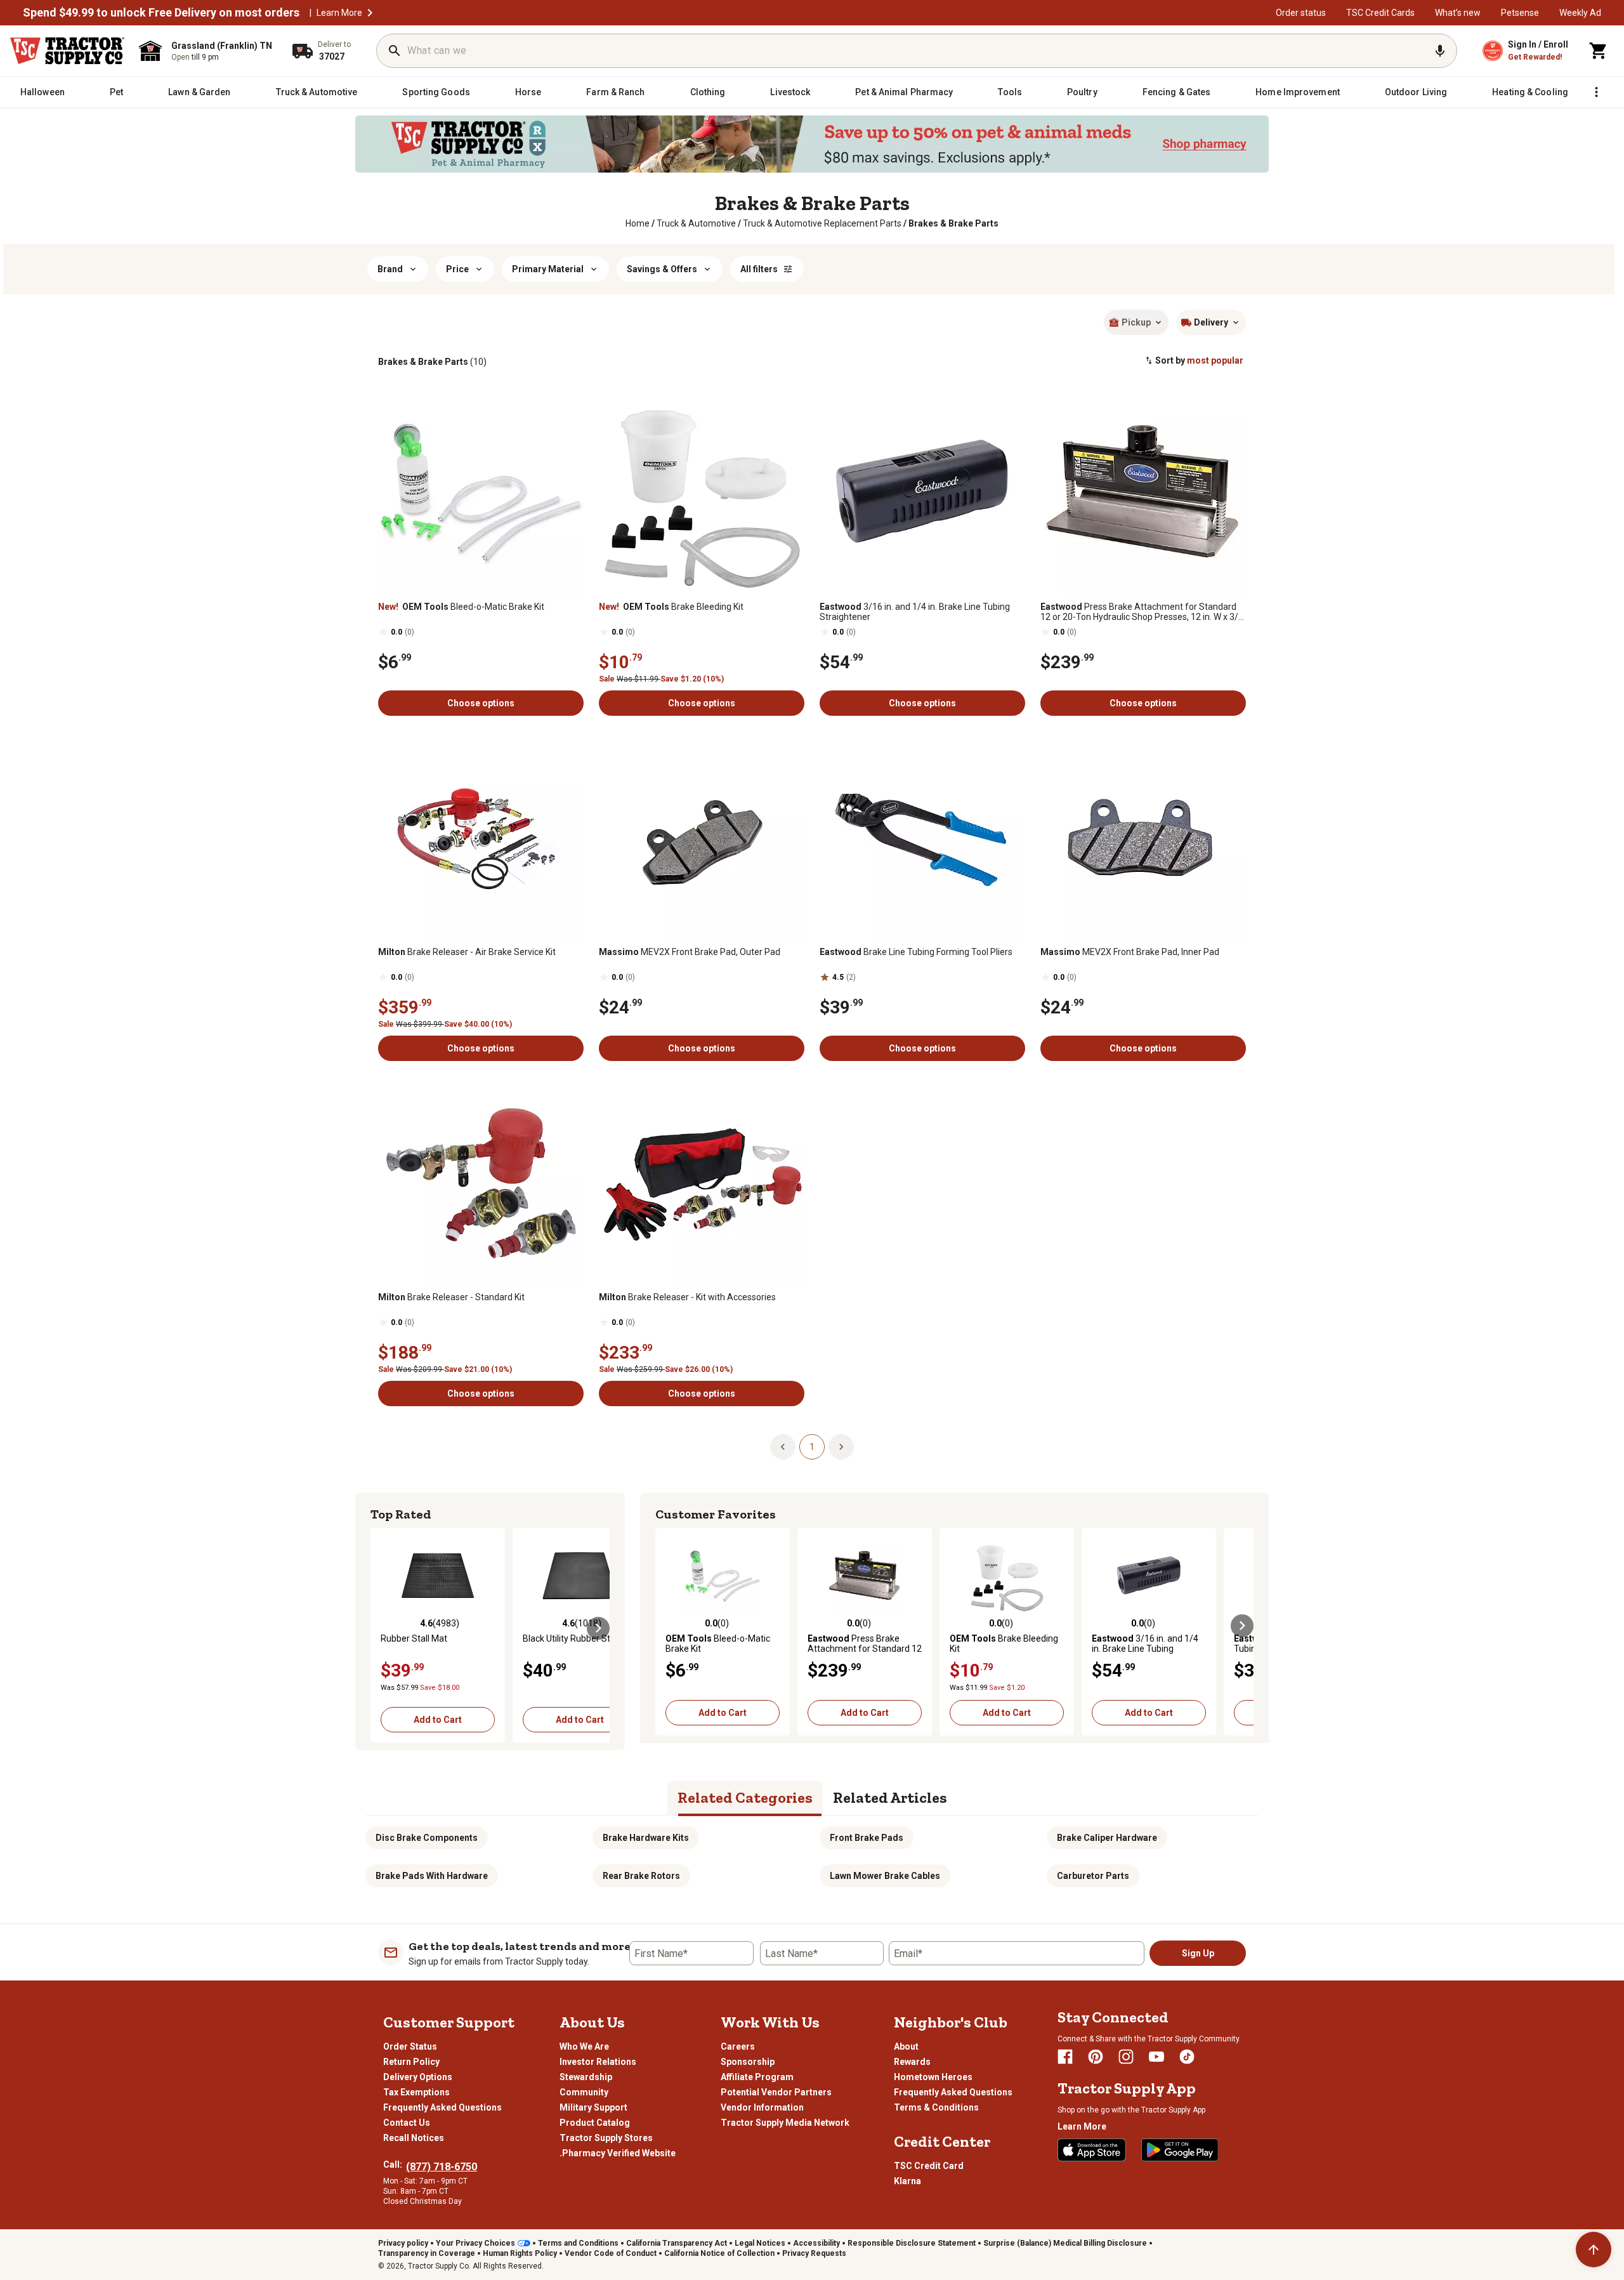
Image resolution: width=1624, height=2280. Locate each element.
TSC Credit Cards (1380, 13)
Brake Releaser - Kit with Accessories (687, 1297)
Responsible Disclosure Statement (912, 2243)
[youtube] (1156, 2057)
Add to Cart (438, 1720)
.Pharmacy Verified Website (618, 2153)
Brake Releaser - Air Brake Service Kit (467, 952)
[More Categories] (1596, 92)
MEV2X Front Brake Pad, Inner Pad (1130, 952)
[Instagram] (1126, 2057)
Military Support (593, 2107)
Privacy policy (403, 2243)
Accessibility (816, 2243)
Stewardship (586, 2077)
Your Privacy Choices (475, 2243)
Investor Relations (598, 2062)
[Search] (395, 51)
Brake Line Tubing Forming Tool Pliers (916, 952)
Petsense (1520, 13)
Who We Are (584, 2046)
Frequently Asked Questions (442, 2107)
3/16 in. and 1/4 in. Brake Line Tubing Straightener (915, 612)
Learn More (339, 13)
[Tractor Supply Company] (67, 51)
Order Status (410, 2046)
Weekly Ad (1580, 13)
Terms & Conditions (936, 2107)
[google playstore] (1180, 2150)
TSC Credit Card (929, 2166)
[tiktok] (1187, 2057)
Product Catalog (595, 2123)
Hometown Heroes (933, 2077)
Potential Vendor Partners (776, 2092)
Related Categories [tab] (745, 1797)
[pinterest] (1096, 2057)
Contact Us (407, 2123)
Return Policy (411, 2062)
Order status (1301, 13)
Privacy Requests (814, 2253)
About (906, 2046)
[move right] (598, 1628)
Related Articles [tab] (890, 1797)
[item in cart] (1599, 51)
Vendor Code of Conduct (611, 2253)
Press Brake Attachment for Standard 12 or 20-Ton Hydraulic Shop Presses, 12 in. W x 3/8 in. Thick (1142, 612)
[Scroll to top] (1594, 2250)
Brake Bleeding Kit (671, 607)
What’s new (1458, 13)
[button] (370, 13)
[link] (638, 223)
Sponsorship (748, 2062)
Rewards (912, 2062)
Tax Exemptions (416, 2092)
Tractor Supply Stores (606, 2138)
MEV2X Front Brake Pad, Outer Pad (690, 952)
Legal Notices (760, 2243)
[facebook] (1065, 2057)
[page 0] (783, 1446)
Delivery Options (418, 2077)
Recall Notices (414, 2138)
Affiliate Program (757, 2077)
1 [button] (812, 1447)
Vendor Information (762, 2107)
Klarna (907, 2181)
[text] (953, 223)
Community (584, 2092)
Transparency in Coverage (427, 2253)
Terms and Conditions (578, 2243)
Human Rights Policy (520, 2253)
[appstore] (1092, 2150)
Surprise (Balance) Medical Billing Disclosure (1065, 2243)
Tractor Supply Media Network (785, 2123)
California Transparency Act (677, 2243)
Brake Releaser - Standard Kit (451, 1297)
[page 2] (841, 1446)
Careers (738, 2046)
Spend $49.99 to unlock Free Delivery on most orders (161, 13)
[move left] (382, 1628)
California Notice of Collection (719, 2253)
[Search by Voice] (1440, 51)
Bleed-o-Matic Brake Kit (461, 607)
